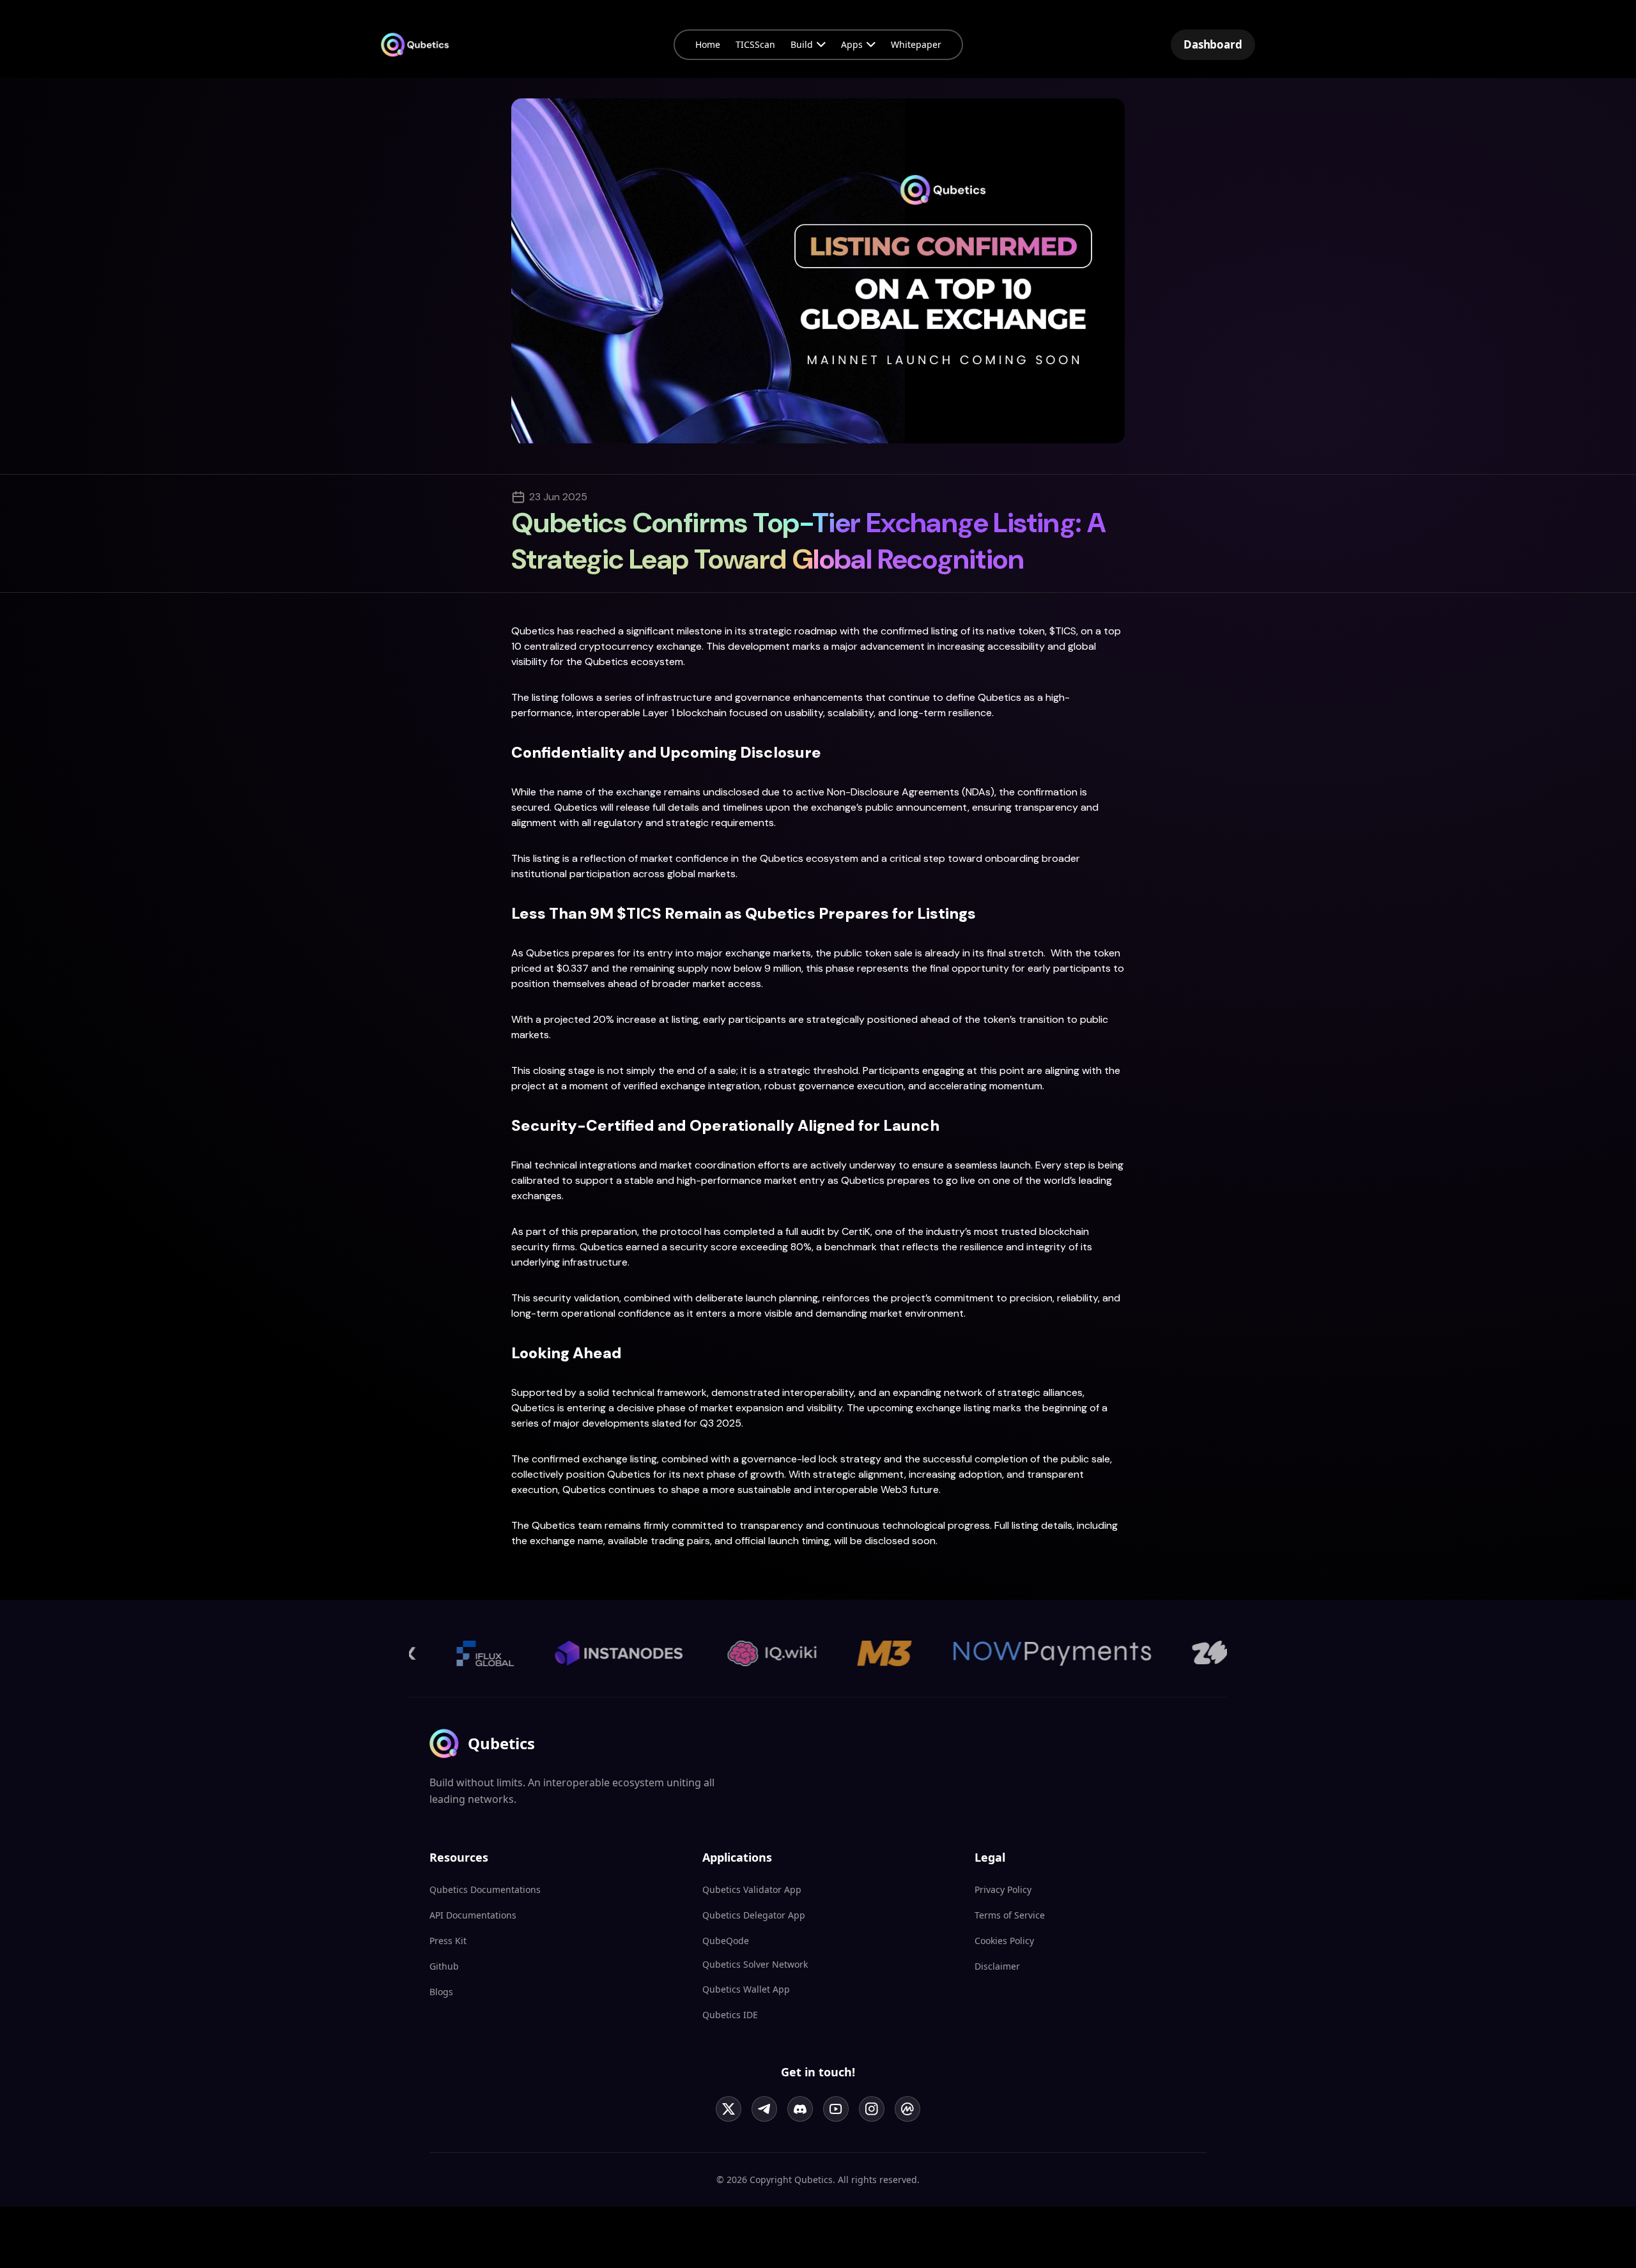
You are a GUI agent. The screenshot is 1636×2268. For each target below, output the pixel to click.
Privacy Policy (1003, 1889)
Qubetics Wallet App (746, 1989)
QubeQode (726, 1941)
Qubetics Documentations (485, 1889)
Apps (852, 44)
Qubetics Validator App (752, 1889)
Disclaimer (997, 1966)
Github (444, 1966)
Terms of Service (1010, 1915)
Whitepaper (916, 44)
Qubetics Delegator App (754, 1915)
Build (802, 44)
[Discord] (800, 2109)
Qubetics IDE (730, 2015)
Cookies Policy (1004, 1941)
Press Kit (448, 1941)
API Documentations (473, 1915)
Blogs (441, 1992)
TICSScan (755, 44)
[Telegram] (764, 2109)
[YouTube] (836, 2109)
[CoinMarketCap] (907, 2109)
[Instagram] (872, 2109)
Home (708, 44)
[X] (729, 2109)
